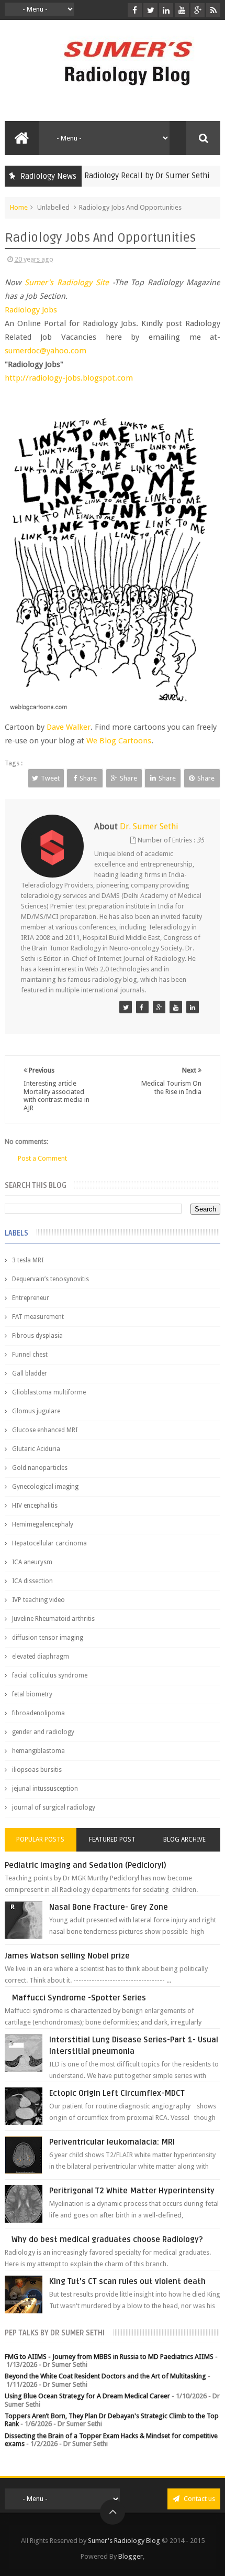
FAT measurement (38, 1317)
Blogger (131, 2556)
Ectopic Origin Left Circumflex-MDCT (117, 2093)
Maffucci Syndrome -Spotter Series (79, 1998)
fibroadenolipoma (38, 1713)
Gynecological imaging (45, 1487)
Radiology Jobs (31, 310)
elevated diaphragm (41, 1657)
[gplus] (198, 10)
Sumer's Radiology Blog (124, 2541)
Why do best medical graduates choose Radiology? (107, 2239)
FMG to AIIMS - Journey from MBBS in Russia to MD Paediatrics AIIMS (109, 2357)
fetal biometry (32, 1694)
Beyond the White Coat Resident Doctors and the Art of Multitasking (105, 2376)
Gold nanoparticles (40, 1468)
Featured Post (112, 1839)
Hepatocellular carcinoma (49, 1543)
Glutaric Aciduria (36, 1449)
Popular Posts (40, 1839)
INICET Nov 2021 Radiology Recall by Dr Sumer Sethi (103, 176)
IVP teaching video (38, 1600)
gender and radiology (43, 1732)
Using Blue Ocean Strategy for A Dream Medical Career (87, 2396)
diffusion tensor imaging (48, 1638)
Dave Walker (69, 727)
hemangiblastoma (38, 1751)
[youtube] (182, 10)
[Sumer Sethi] (126, 1007)
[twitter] (150, 10)
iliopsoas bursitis (37, 1770)
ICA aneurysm (32, 1562)
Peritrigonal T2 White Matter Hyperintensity (132, 2191)
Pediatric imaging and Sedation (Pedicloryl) (86, 1865)
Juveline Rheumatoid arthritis (53, 1619)
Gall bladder (30, 1373)
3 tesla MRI (28, 1260)
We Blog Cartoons (119, 741)
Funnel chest (30, 1355)
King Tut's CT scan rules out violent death (127, 2281)
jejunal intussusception (45, 1789)
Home (19, 207)
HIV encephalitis (35, 1506)
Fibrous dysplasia (37, 1336)
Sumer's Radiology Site (67, 283)
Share (88, 778)
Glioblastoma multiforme (49, 1392)
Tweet (50, 778)
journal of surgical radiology (54, 1807)
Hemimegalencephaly (43, 1524)
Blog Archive (184, 1839)
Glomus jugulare (36, 1411)
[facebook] (135, 10)
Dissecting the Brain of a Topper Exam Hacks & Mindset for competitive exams (111, 2440)
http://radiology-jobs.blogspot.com (69, 378)
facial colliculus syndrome (50, 1675)
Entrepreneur (31, 1298)
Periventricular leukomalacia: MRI (112, 2142)
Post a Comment (42, 1158)
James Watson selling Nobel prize (67, 1956)
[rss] (213, 10)
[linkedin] (166, 10)
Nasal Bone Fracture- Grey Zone (109, 1907)
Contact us (199, 2499)
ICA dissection (32, 1581)
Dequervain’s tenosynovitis (50, 1279)
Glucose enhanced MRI (45, 1430)
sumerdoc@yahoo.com (46, 351)
